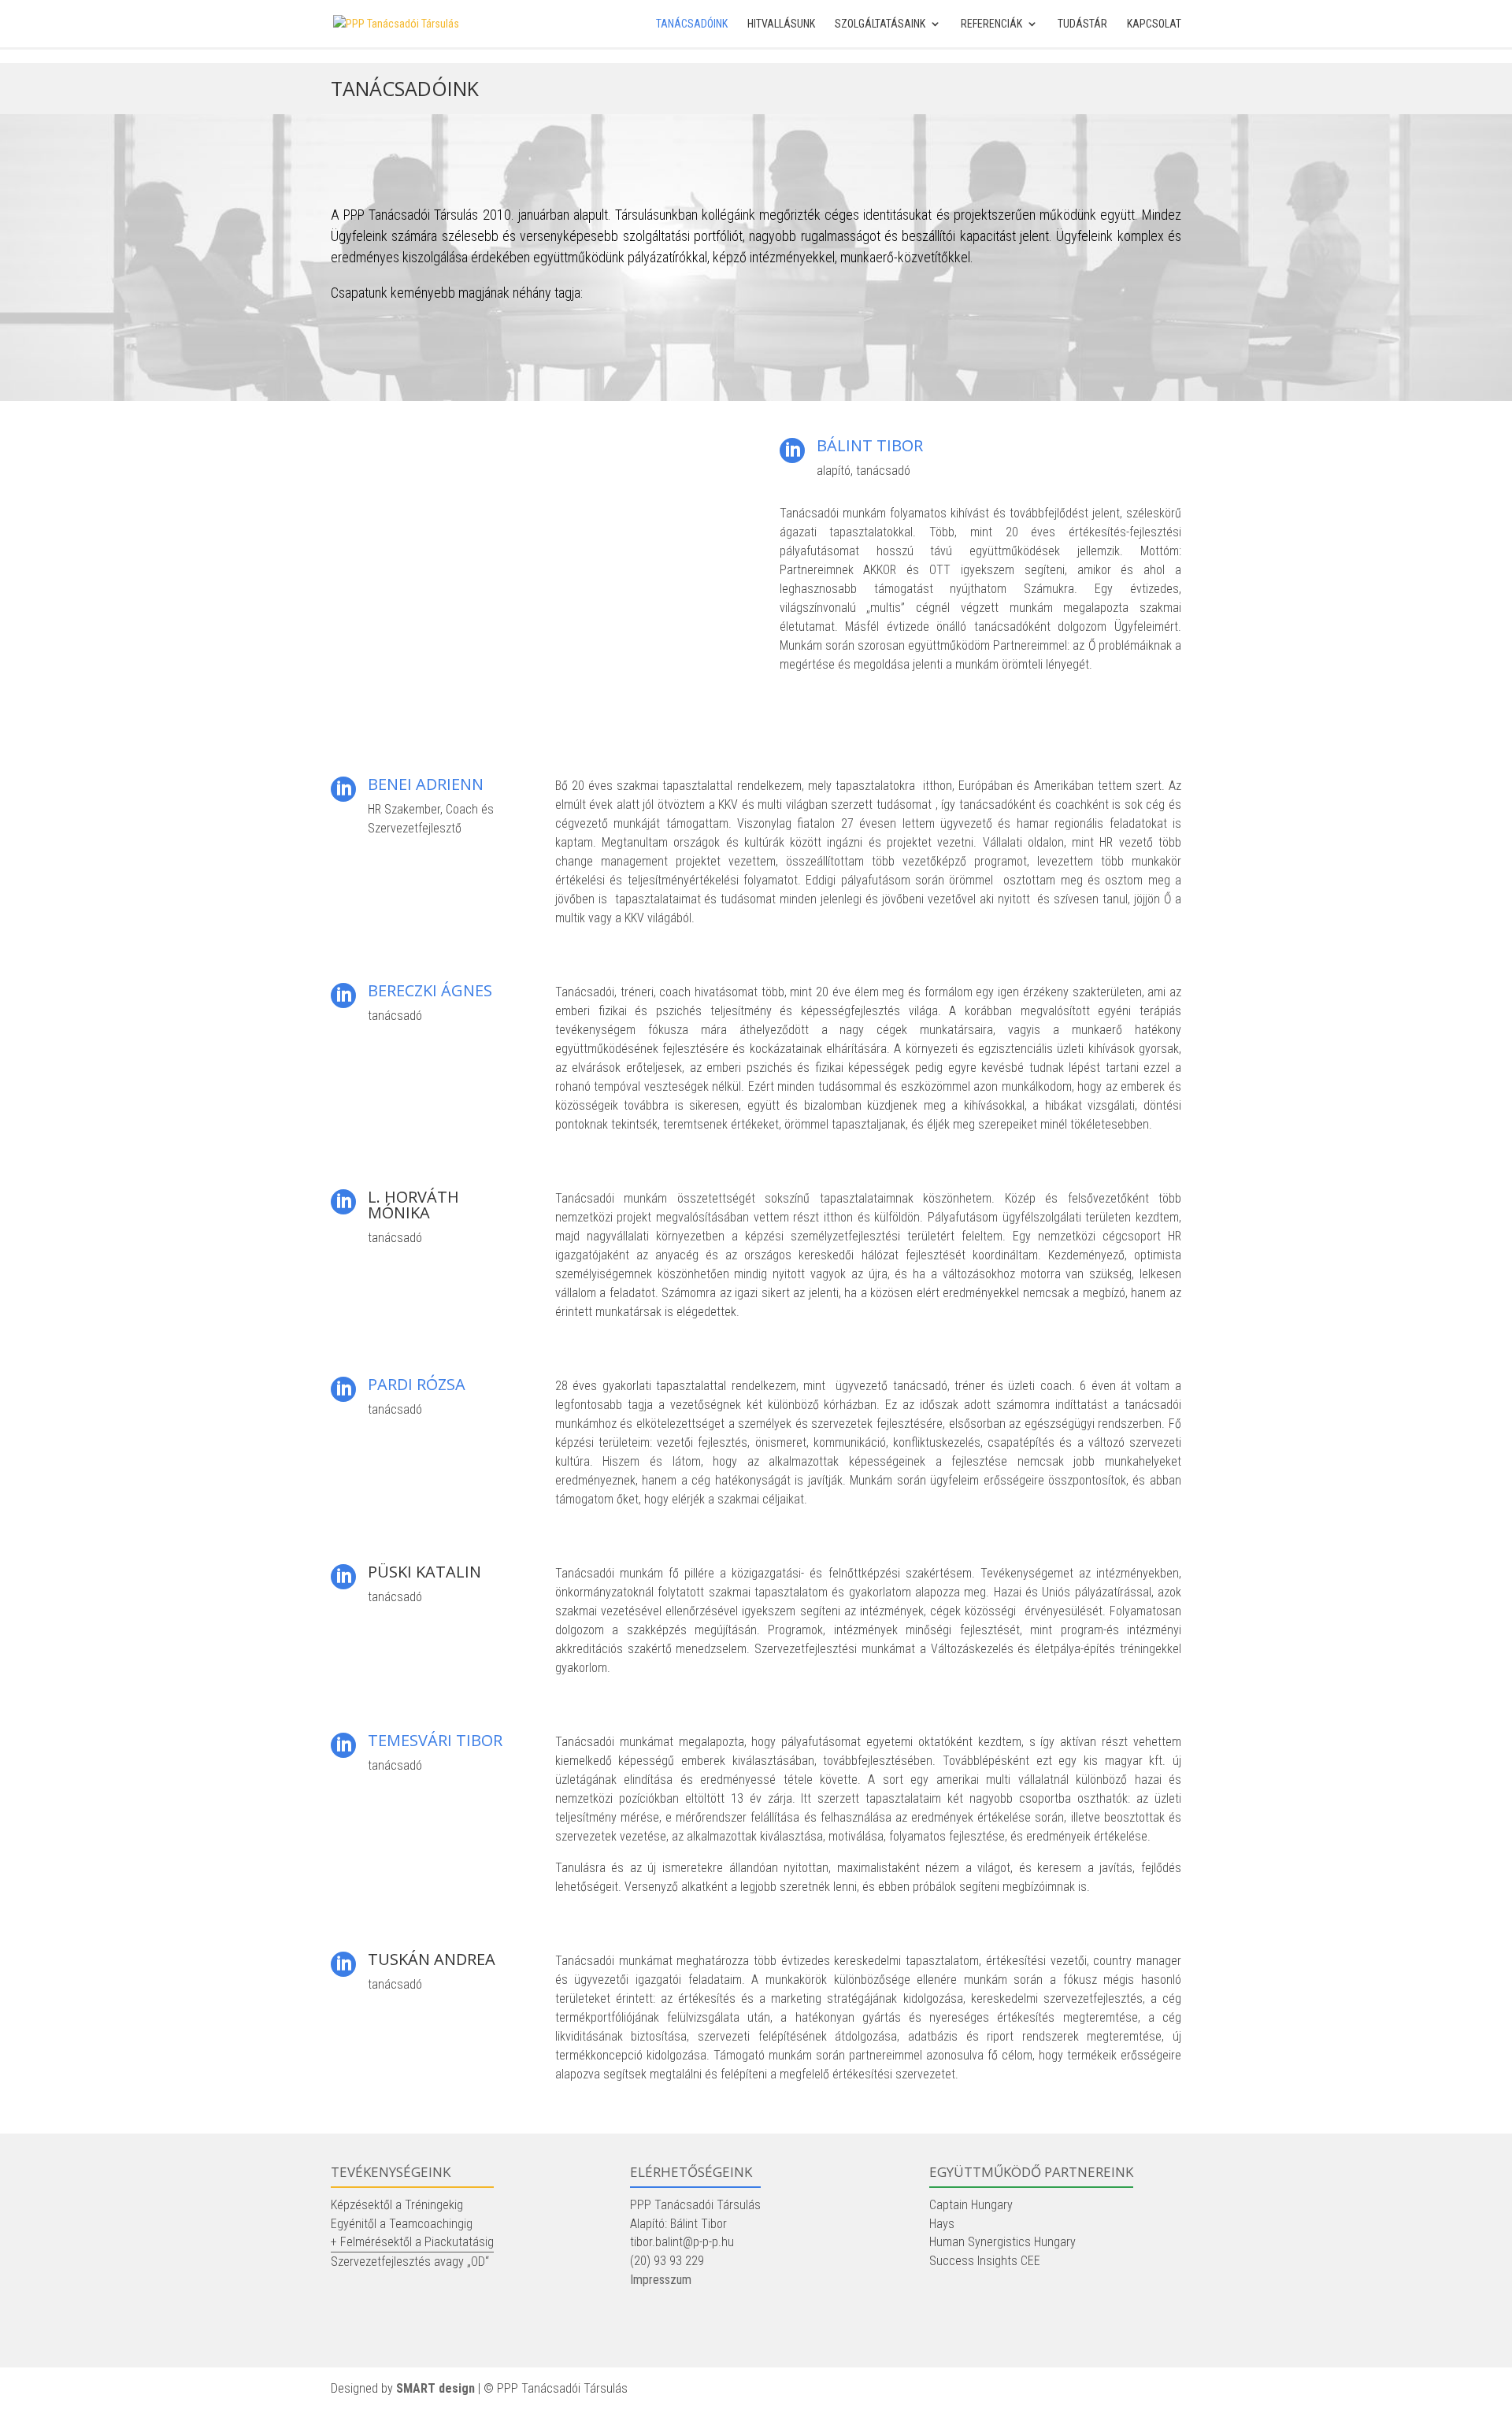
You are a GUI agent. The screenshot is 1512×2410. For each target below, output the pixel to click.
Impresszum (661, 2280)
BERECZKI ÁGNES (430, 990)
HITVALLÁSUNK (781, 24)
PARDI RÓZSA (417, 1384)
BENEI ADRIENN (426, 784)
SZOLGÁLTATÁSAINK (880, 24)
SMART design (435, 2388)
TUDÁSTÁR (1082, 24)
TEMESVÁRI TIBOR (435, 1740)
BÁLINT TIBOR (870, 445)
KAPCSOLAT (1154, 24)
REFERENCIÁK (991, 24)
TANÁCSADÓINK (692, 24)
